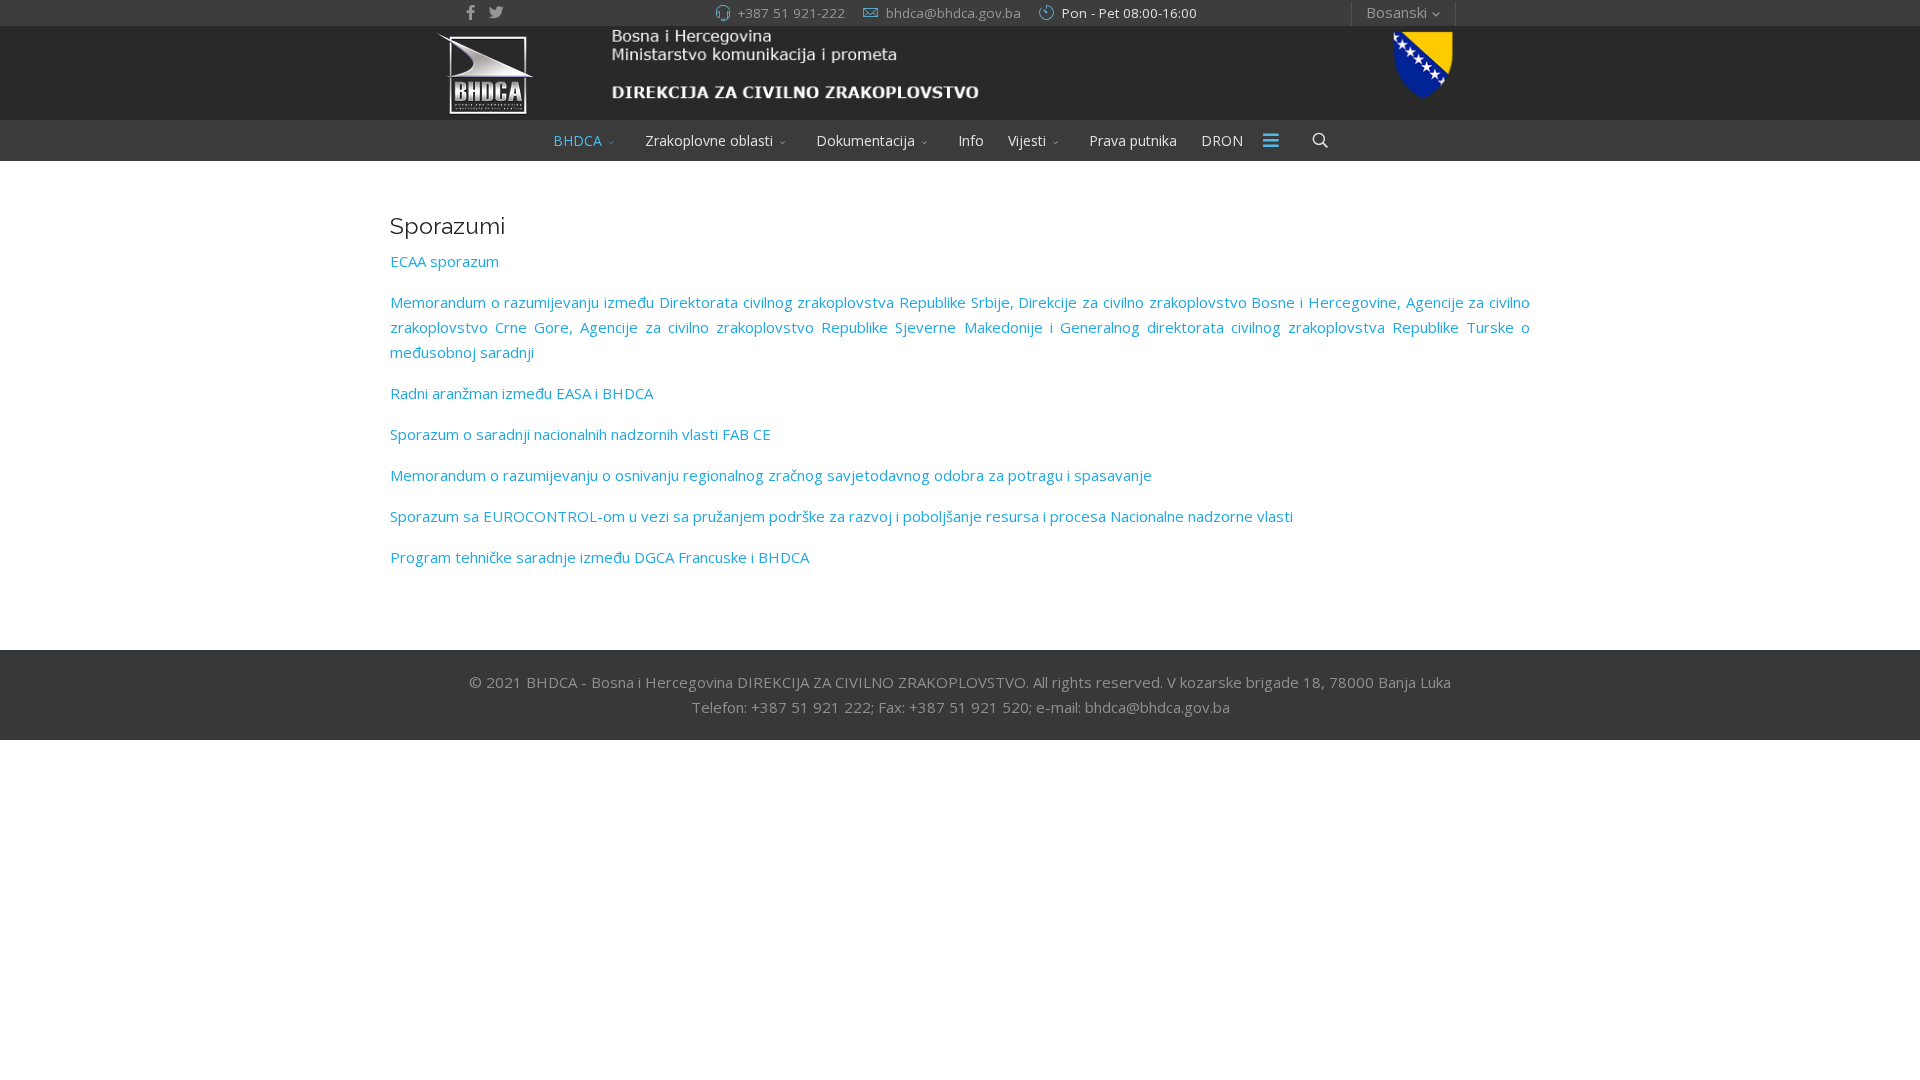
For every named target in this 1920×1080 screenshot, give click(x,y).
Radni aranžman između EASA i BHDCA (521, 393)
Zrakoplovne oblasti (709, 140)
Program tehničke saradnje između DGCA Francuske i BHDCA (599, 557)
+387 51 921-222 (791, 13)
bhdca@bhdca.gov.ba (953, 13)
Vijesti (1027, 140)
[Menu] (1271, 140)
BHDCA (577, 140)
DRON (1222, 140)
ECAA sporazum (444, 261)
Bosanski (1396, 12)
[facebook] (470, 12)
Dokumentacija (865, 140)
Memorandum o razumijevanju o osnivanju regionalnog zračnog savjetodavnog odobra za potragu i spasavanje (771, 475)
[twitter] (496, 12)
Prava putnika (1133, 140)
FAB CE (580, 434)
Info (971, 140)
